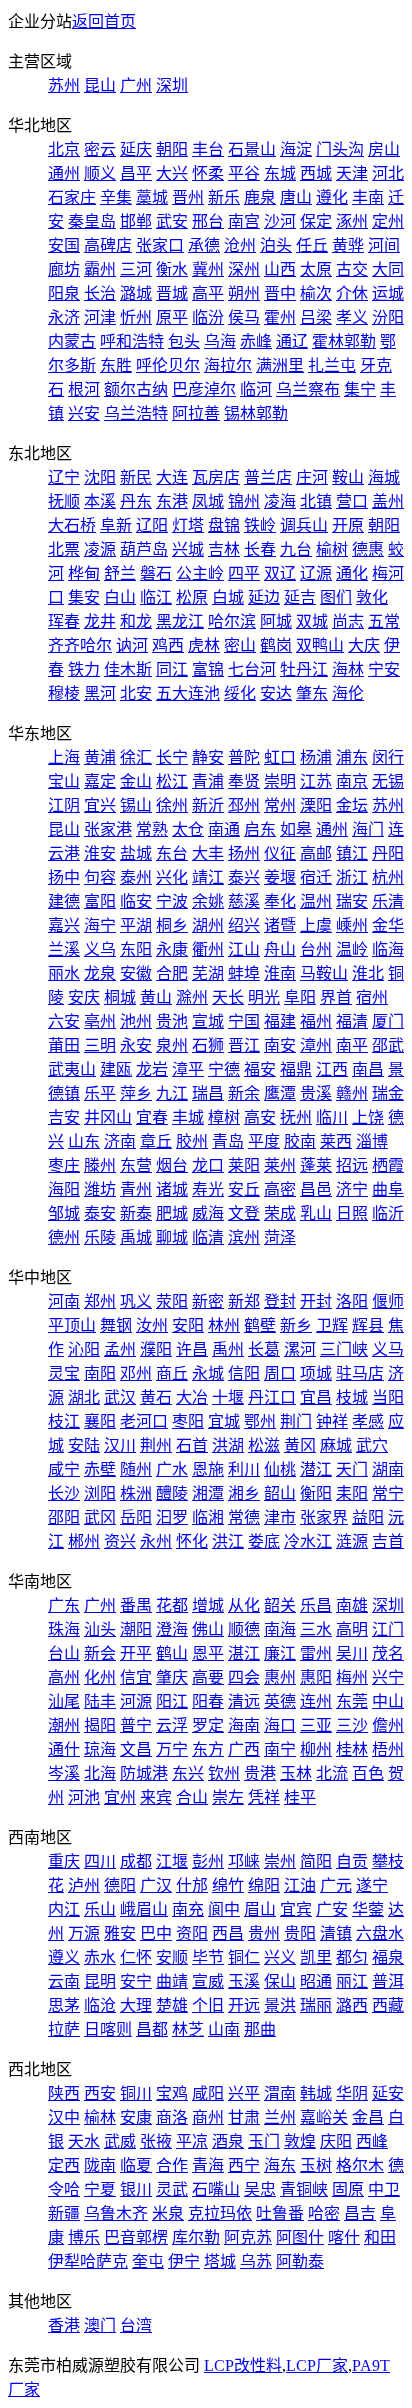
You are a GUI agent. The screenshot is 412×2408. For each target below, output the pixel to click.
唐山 (296, 197)
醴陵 (172, 1493)
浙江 (352, 877)
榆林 (100, 2117)
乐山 (100, 1909)
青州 (136, 1189)
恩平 (208, 1653)
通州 (64, 173)
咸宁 (64, 1469)
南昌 (368, 1069)
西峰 (372, 2141)
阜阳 (300, 997)
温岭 (352, 949)
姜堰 (280, 877)
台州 (316, 949)
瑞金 (388, 1093)
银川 (136, 2189)
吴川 (352, 1653)
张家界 (324, 1517)
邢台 (208, 221)
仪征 (280, 853)
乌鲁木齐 (116, 2213)
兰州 (280, 2117)
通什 (64, 1749)
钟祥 (332, 1421)
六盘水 (380, 1933)
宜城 (224, 1421)
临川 (332, 1117)
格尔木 (360, 2165)
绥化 (240, 693)
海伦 (348, 693)
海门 (368, 829)
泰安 (100, 1213)
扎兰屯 (332, 365)
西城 (316, 173)
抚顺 (64, 501)
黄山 (156, 997)
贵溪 (316, 1093)
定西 (64, 2165)
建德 (64, 901)
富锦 (208, 669)
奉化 (280, 901)
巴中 (156, 1933)
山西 (280, 269)
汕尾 (64, 1701)
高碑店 (108, 245)
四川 (100, 1861)
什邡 (192, 1885)
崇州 (280, 1861)
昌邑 (316, 1189)
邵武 (388, 1045)
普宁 (136, 1725)
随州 (136, 1469)
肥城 (172, 1213)
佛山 (208, 1629)
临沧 (100, 2005)
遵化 (332, 197)
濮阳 (156, 1349)
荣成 (280, 1213)
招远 (352, 1165)
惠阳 (316, 1677)
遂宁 (372, 1885)
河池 (84, 1797)
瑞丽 (316, 2005)
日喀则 (108, 2029)
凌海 (280, 501)
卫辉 (332, 1325)
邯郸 (136, 221)
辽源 (316, 573)
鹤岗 (276, 645)
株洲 (136, 1493)
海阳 (64, 1189)
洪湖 (228, 1445)
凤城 (208, 501)
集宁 (360, 389)
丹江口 (272, 1397)
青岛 (228, 1141)
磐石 (156, 573)
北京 (64, 149)
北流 (332, 1773)
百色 (368, 1773)
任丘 (312, 245)
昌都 (152, 2029)
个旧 (208, 2005)
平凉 (192, 2141)
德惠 (368, 549)
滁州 (192, 997)
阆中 (224, 1909)
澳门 (100, 2325)
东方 (208, 1749)
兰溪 (64, 949)
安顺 (172, 1957)
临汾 (208, 317)
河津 (100, 317)
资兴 (120, 1541)
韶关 (280, 1605)
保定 (316, 221)
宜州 (120, 1797)
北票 (64, 549)
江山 (244, 949)
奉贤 (244, 781)
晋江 (244, 1045)
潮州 (64, 1725)
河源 (136, 1701)
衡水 (172, 269)
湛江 (244, 1653)
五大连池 (188, 693)
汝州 (152, 1325)
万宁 (172, 1749)
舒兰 (120, 573)
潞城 (136, 293)
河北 (388, 173)
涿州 (352, 221)
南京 (352, 781)
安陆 (84, 1445)
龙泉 (100, 973)
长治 (100, 293)
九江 (172, 1093)
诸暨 (280, 925)
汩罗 (172, 1517)
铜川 (136, 2093)
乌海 (220, 341)
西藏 (388, 2005)
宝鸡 (172, 2093)
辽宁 (64, 477)
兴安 (84, 413)
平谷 (244, 173)
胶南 (300, 1141)
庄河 (312, 477)
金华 (388, 925)
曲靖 (172, 1981)
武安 (172, 221)
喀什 (344, 2237)
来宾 (156, 1797)
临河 (256, 389)
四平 (244, 573)
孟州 (120, 1349)
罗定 (208, 1725)
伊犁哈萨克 (88, 2261)
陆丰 (100, 1701)
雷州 (316, 1653)
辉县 (368, 1325)
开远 (244, 2005)
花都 (172, 1605)
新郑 (244, 1301)
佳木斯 (128, 669)
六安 (64, 1021)
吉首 (388, 1541)
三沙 (352, 1725)
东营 (136, 1165)
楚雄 (172, 2005)
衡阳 (316, 1493)
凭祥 (264, 1797)
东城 (280, 173)
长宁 (172, 757)
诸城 (172, 1189)
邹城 (64, 1213)
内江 (64, 1909)
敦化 (372, 597)
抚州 (296, 1117)
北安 (136, 693)
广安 (332, 1909)
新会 (100, 1653)
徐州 (172, 805)
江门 (388, 1629)
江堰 (172, 1861)
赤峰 (256, 341)
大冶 (192, 1397)
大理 (136, 2005)
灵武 (172, 2189)
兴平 (244, 2093)
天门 (352, 1469)
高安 (260, 1117)
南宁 (280, 1749)
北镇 (316, 501)
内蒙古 (72, 341)
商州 (208, 2117)
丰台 (208, 149)
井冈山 (108, 1117)
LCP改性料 (243, 2365)
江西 (332, 1069)
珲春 (64, 621)
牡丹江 (304, 669)
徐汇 (136, 757)
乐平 (100, 1093)
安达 (276, 693)
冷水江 (308, 1541)
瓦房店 (216, 477)
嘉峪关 (324, 2117)
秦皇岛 (92, 221)
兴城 (188, 549)
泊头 (276, 245)
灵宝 (64, 1373)
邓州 (136, 1373)
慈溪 (244, 901)
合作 (172, 2165)
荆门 (296, 1421)
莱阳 (244, 1165)
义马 (388, 1349)
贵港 (260, 1773)
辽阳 (152, 525)
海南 (244, 1725)
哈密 (324, 2213)
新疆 (64, 2213)
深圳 (172, 85)
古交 (352, 269)
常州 (280, 805)
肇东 (312, 693)
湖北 (84, 1397)
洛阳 (352, 1301)
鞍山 (348, 477)
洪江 (228, 1541)
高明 (352, 1629)
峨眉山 (144, 1909)
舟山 (280, 949)
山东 (84, 1141)
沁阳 (84, 1349)
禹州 (228, 1349)
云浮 (172, 1725)
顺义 (100, 173)
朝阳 (172, 149)
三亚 (316, 1725)
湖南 (388, 1469)
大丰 (208, 853)
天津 (352, 173)
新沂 (208, 805)
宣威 (208, 1981)
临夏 (136, 2165)
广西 (244, 1749)
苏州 (64, 85)
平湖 (136, 925)
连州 (316, 1701)
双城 (312, 621)
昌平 (136, 173)
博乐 (84, 2237)
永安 (136, 1045)
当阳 (388, 1397)
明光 (264, 997)
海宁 (100, 925)
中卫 (384, 2189)
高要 (208, 1677)
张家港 (108, 829)
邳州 (244, 805)
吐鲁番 (280, 2213)
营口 (352, 501)
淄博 (372, 1141)
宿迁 (316, 877)
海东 (280, 2165)
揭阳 (100, 1725)
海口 (280, 1725)
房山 (384, 149)
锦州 (244, 501)
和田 (380, 2237)
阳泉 (64, 293)
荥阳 (172, 1301)
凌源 (100, 549)
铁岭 (260, 525)
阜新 (116, 525)
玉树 (316, 2165)
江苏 (316, 781)
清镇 (336, 1933)
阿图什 (300, 2237)
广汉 (156, 1885)
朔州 (244, 293)
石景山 (252, 149)
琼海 (100, 1749)
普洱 (388, 1981)
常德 (244, 1517)
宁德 (224, 1069)
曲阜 (388, 1189)
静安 (208, 757)
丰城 (188, 1117)
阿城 (276, 621)
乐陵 (100, 1237)
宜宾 (296, 1909)
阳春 (208, 1701)
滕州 (100, 1165)
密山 (240, 645)
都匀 (352, 1957)
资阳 (192, 1933)
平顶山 (72, 1325)
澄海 (172, 1629)
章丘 (156, 1141)
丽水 (64, 973)
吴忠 (260, 2189)
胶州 (192, 1141)
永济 (64, 317)
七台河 (252, 669)
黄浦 (100, 757)
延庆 (136, 149)
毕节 (208, 1957)
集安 (84, 597)
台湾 (136, 2325)
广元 (336, 1885)
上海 (64, 757)
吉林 (224, 549)
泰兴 (244, 877)
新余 (244, 1093)
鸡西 (168, 645)
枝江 (64, 1421)
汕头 (100, 1629)
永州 (156, 1541)
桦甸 (84, 573)
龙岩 (152, 1069)
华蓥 (368, 1909)
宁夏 (100, 2189)
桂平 (300, 1797)
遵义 (64, 1957)
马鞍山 (324, 973)
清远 (244, 1701)
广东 (64, 1605)
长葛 (264, 1349)
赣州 (352, 1093)
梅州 (352, 1677)
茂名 (388, 1653)
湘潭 (208, 1493)
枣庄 (64, 1165)
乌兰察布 (308, 389)
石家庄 (72, 197)
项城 (316, 1373)
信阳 (244, 1373)
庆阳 (336, 2141)
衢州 (208, 949)
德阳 (120, 1885)
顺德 (244, 1629)
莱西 (336, 1141)
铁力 (84, 669)
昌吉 (360, 2213)
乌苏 (256, 2261)
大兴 (172, 173)
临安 (136, 901)
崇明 (280, 781)
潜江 (316, 1469)
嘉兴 (64, 925)
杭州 (388, 877)
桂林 (352, 1749)
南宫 (244, 221)
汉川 (120, 1445)
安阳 (188, 1325)
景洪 (280, 2005)
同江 (172, 669)
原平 (172, 317)
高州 (64, 1677)
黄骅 (348, 245)
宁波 (172, 901)
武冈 (100, 1517)
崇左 (228, 1797)
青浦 (208, 781)
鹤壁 (260, 1325)
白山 (120, 597)
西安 (100, 2093)
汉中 (64, 2117)
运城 (388, 293)
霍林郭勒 (344, 341)
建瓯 (116, 1069)
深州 (244, 269)
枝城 (352, 1397)
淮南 (280, 973)
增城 (208, 1605)
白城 (228, 597)
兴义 (280, 1957)
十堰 (228, 1397)
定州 (388, 221)
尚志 (348, 621)
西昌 (228, 1933)
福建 (280, 1021)
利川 (244, 1469)
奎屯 (148, 2261)
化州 (100, 1677)
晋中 (280, 293)
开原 (348, 525)
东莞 (352, 1701)
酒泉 (228, 2141)
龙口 (208, 1165)
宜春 (152, 1117)
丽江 (352, 1981)
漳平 (188, 1069)
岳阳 (136, 1517)
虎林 (204, 645)
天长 (228, 997)
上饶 (368, 1117)
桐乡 (172, 925)
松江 (172, 781)
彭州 (208, 1861)
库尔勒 (196, 2237)
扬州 (244, 853)
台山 (64, 1653)
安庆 (84, 997)
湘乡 (244, 1493)
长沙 (64, 1493)
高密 (280, 1189)
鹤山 (172, 1653)
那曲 (260, 2029)
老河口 (144, 1421)
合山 (192, 1797)
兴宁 (388, 1677)
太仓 (188, 829)
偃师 (388, 1301)
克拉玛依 (220, 2213)
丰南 (368, 197)
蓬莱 (316, 1165)
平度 (264, 1141)
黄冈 (300, 1445)
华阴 (352, 2093)
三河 (136, 269)
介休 (352, 293)
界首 (336, 997)
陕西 (64, 2093)
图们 (336, 597)
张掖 (156, 2141)
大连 (172, 477)
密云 (100, 149)
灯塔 (188, 525)
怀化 (192, 1541)
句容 (100, 877)
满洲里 (280, 365)
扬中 (64, 877)
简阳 (316, 1861)
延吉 (300, 597)
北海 (100, 1773)
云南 (64, 1981)
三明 (100, 1045)
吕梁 (316, 317)
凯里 (316, 1957)
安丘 (244, 1189)
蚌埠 (244, 973)
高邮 (316, 853)
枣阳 (188, 1421)
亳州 (100, 1021)
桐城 (120, 997)
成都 (136, 1861)
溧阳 (316, 805)
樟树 (224, 1117)
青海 (208, 2165)
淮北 (368, 973)
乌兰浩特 (136, 413)
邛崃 (244, 1861)
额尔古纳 (136, 389)
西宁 (244, 2165)
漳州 (316, 1045)
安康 (136, 2117)
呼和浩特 (132, 341)
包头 (184, 341)
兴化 (172, 877)
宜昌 (316, 1397)
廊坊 (64, 269)
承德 (204, 245)
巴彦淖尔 (204, 389)
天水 (84, 2141)
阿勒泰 (300, 2261)
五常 (384, 621)
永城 (208, 1373)
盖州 (388, 501)
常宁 (388, 1493)
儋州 (388, 1725)
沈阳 (100, 477)
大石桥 (72, 525)
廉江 (280, 1653)
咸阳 (208, 2093)
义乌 (100, 949)
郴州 (84, 1541)
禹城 (136, 1237)
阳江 (172, 1701)
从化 (244, 1605)
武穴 (372, 1445)
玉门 (264, 2141)
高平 (208, 293)
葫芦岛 (144, 549)
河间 (384, 245)
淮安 (100, 853)
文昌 (136, 1749)
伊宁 (184, 2261)
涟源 (352, 1541)
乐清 (388, 901)
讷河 (132, 645)
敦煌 (300, 2141)
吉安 (64, 1117)
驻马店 (360, 1373)
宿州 (372, 997)
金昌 (368, 2117)
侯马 (244, 317)
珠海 (64, 1629)
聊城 (172, 1237)
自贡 (352, 1861)
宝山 (64, 781)
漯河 (300, 1349)
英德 (280, 1701)
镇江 (352, 853)
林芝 (188, 2029)
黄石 (156, 1397)
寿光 (208, 1189)
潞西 (352, 2005)
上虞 (316, 925)
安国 (64, 245)
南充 (188, 1909)
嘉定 (100, 781)
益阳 (368, 1517)
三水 (316, 1629)
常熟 (152, 829)
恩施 (208, 1469)
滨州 (244, 1237)
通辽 (292, 341)
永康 (172, 949)
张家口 (160, 245)
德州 (64, 1237)
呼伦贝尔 (168, 365)
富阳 (100, 901)
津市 (280, 1517)
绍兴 (244, 925)
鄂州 (260, 1421)
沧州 (240, 245)
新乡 (296, 1325)
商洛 (172, 2117)
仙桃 (280, 1469)
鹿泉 (260, 197)
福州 (316, 1021)
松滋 (264, 1445)
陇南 (100, 2165)
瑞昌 (208, 1093)
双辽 (280, 573)
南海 (280, 1629)
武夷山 (72, 1069)
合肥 (172, 973)
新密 (208, 1301)
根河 (84, 389)
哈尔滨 (232, 621)
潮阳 (136, 1629)
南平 (352, 1045)
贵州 (264, 1933)
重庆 (64, 1861)
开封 (316, 1301)
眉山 (260, 1909)
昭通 (316, 1981)
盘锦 (224, 525)
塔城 (220, 2261)
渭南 (280, 2093)
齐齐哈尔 (80, 645)
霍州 (280, 317)
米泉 (168, 2213)
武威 (120, 2141)
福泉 (388, 1957)
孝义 (352, 317)
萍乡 (136, 1093)
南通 (224, 829)
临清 (208, 1237)
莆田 (64, 1045)
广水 (172, 1469)
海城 (384, 477)
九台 (296, 549)
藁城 (152, 197)
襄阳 (100, 1421)
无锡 (388, 781)
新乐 (224, 197)
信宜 (136, 1677)
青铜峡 (304, 2189)
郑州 (100, 1301)
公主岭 (200, 573)
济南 (120, 1141)
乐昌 (316, 1605)
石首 (192, 1445)
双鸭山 (320, 645)
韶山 (280, 1493)
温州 (316, 901)
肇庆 (172, 1677)
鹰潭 (280, 1093)
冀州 (208, 269)
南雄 (352, 1605)
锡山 (136, 805)
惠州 (280, 1677)
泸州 (84, 1885)
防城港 (144, 1773)
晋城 (172, 293)
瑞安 (352, 901)
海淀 (296, 149)
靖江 (208, 877)
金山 (136, 781)
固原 (348, 2189)
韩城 (316, 2093)
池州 (136, 1021)
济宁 (352, 1189)
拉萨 (64, 2029)
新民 (136, 477)
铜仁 (244, 1957)
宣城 (208, 1021)
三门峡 (344, 1349)
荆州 (156, 1445)
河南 (64, 1301)
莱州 (280, 1165)
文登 (244, 1213)
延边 (264, 597)
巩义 (136, 1301)
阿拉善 (196, 413)
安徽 (136, 973)
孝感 (368, 1421)
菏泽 (280, 1237)
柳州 (316, 1749)
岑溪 (64, 1773)
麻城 (336, 1445)
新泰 (136, 1213)
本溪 (100, 501)
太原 (316, 269)
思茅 (64, 2005)
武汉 (120, 1397)
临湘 (208, 1517)
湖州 (208, 925)
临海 (388, 949)
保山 (280, 1981)
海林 (348, 669)
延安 (388, 2093)
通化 (352, 573)
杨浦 (316, 757)
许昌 (192, 1349)
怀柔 (208, 173)
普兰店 (268, 477)
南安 (280, 1045)
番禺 (136, 1605)
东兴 (188, 1773)
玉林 (296, 1773)
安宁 (136, 1981)
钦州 (224, 1773)
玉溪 (244, 1981)
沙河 (280, 221)
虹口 (280, 757)
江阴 (64, 805)
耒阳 (352, 1493)
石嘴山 (216, 2189)
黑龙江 (180, 621)
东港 (172, 501)
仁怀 (136, 1957)
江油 (300, 1885)
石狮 (208, 1045)
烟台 (172, 1165)
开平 (136, 1653)
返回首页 (104, 21)
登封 (280, 1301)
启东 (260, 829)
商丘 (172, 1373)
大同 (388, 269)
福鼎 (296, 1069)
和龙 (136, 621)
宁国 (244, 1021)
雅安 (120, 1933)
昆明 (100, 1981)
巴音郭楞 (136, 2237)
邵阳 (64, 1517)
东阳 (136, 949)
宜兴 (100, 805)
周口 (280, 1373)
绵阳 (264, 1885)
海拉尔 (228, 365)
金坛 (352, 805)
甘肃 (244, 2117)
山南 (224, 2029)
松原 (192, 597)
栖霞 (388, 1165)
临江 (156, 597)
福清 (352, 1021)
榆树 (332, 549)
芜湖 (208, 973)
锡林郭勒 (256, 413)
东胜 (116, 365)
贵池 (172, 1021)
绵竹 (228, 1885)
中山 (388, 1701)
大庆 (364, 645)
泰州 (136, 877)
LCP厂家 (317, 2365)
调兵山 (304, 525)
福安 (260, 1069)
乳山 (316, 1213)
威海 (208, 1213)
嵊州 (352, 925)
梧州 (388, 1749)
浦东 (352, 757)
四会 (244, 1677)
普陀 (244, 757)
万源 (84, 1933)
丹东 (136, 501)
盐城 (136, 853)
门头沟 (340, 149)
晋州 (188, 197)
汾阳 (388, 317)
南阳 (100, 1373)
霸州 (100, 269)
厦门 (388, 1021)
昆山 (100, 85)
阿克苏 (248, 2237)
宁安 (384, 669)
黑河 (100, 693)
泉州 (172, 1045)
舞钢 (116, 1325)
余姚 (208, 901)
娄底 (264, 1541)
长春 (260, 549)
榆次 (316, 293)
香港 (64, 2325)
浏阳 (100, 1493)
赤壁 (100, 1469)
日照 (352, 1213)
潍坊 (100, 1189)
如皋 (296, 829)
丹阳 (388, 853)
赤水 (100, 1957)
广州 (136, 85)
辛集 (116, 197)
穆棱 (64, 693)
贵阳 (300, 1933)
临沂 (388, 1213)
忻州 (136, 317)
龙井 (100, 621)
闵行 (388, 757)
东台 (172, 853)
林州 (224, 1325)
